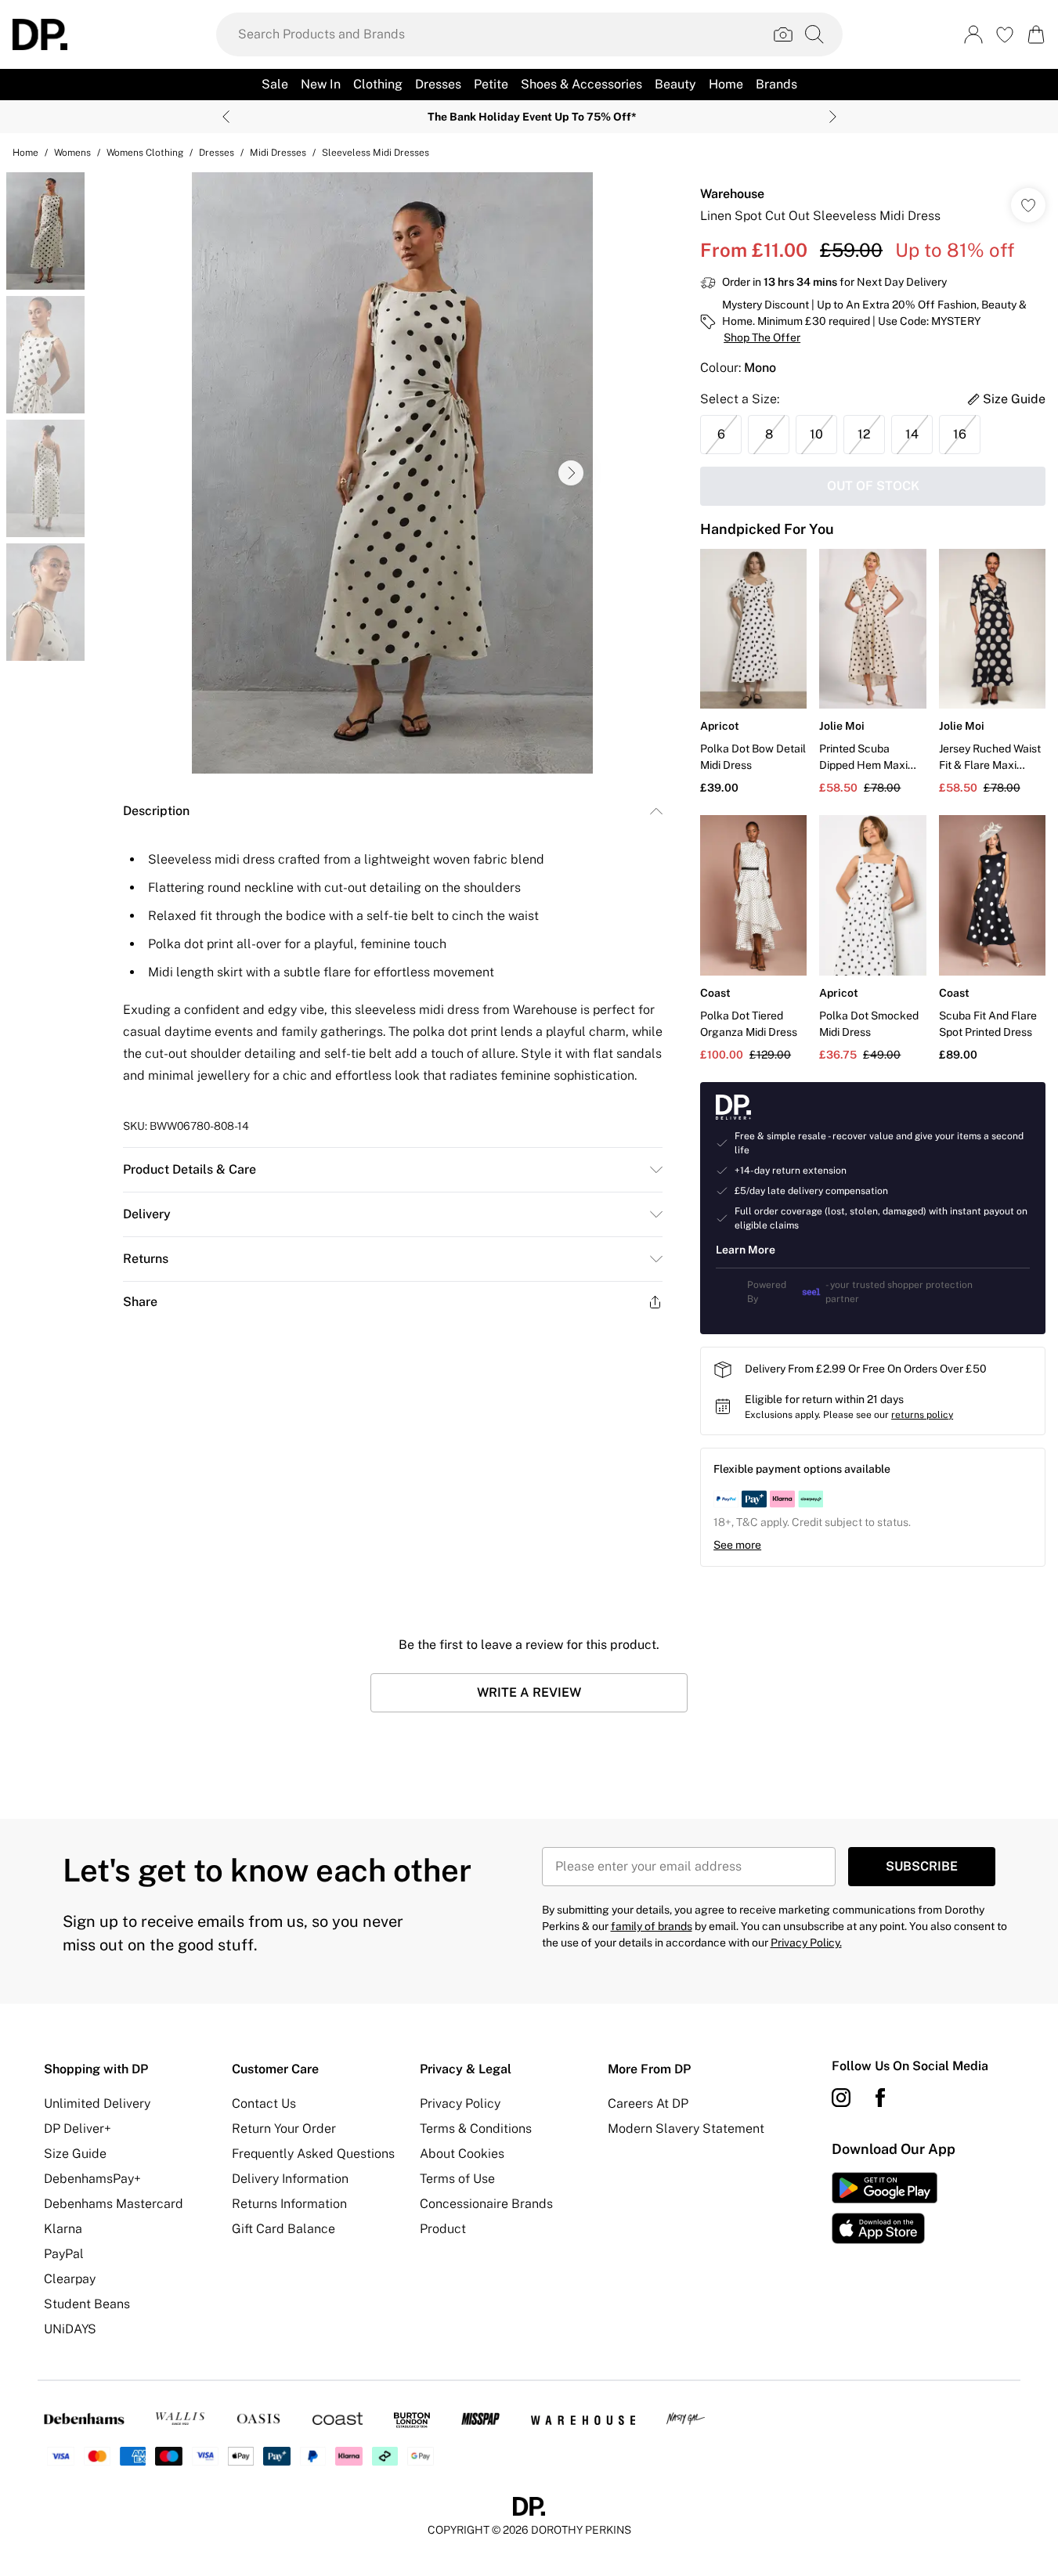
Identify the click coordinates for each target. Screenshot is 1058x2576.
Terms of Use (457, 2179)
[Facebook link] (880, 2098)
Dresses (217, 153)
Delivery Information (290, 2179)
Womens (72, 153)
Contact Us (264, 2103)
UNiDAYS (70, 2329)
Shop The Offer (762, 337)
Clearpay (70, 2279)
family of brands (652, 1926)
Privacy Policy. (806, 1943)
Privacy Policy (460, 2103)
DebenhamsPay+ (92, 2179)
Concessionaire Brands (486, 2204)
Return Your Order (284, 2129)
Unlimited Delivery (97, 2103)
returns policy (922, 1415)
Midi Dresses (278, 153)
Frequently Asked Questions (313, 2154)
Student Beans (87, 2304)
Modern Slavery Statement (686, 2129)
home (25, 153)
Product (443, 2229)
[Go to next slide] (571, 473)
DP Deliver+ (78, 2129)
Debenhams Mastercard (114, 2204)
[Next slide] (833, 117)
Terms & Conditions (476, 2129)
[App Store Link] (885, 2208)
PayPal (64, 2254)
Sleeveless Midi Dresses (376, 153)
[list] (392, 473)
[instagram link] (841, 2098)
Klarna (63, 2229)
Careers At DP (648, 2103)
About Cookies (462, 2154)
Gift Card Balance (283, 2229)
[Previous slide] (226, 117)
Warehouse (732, 194)
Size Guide (75, 2154)
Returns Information (289, 2204)
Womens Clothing (145, 153)
